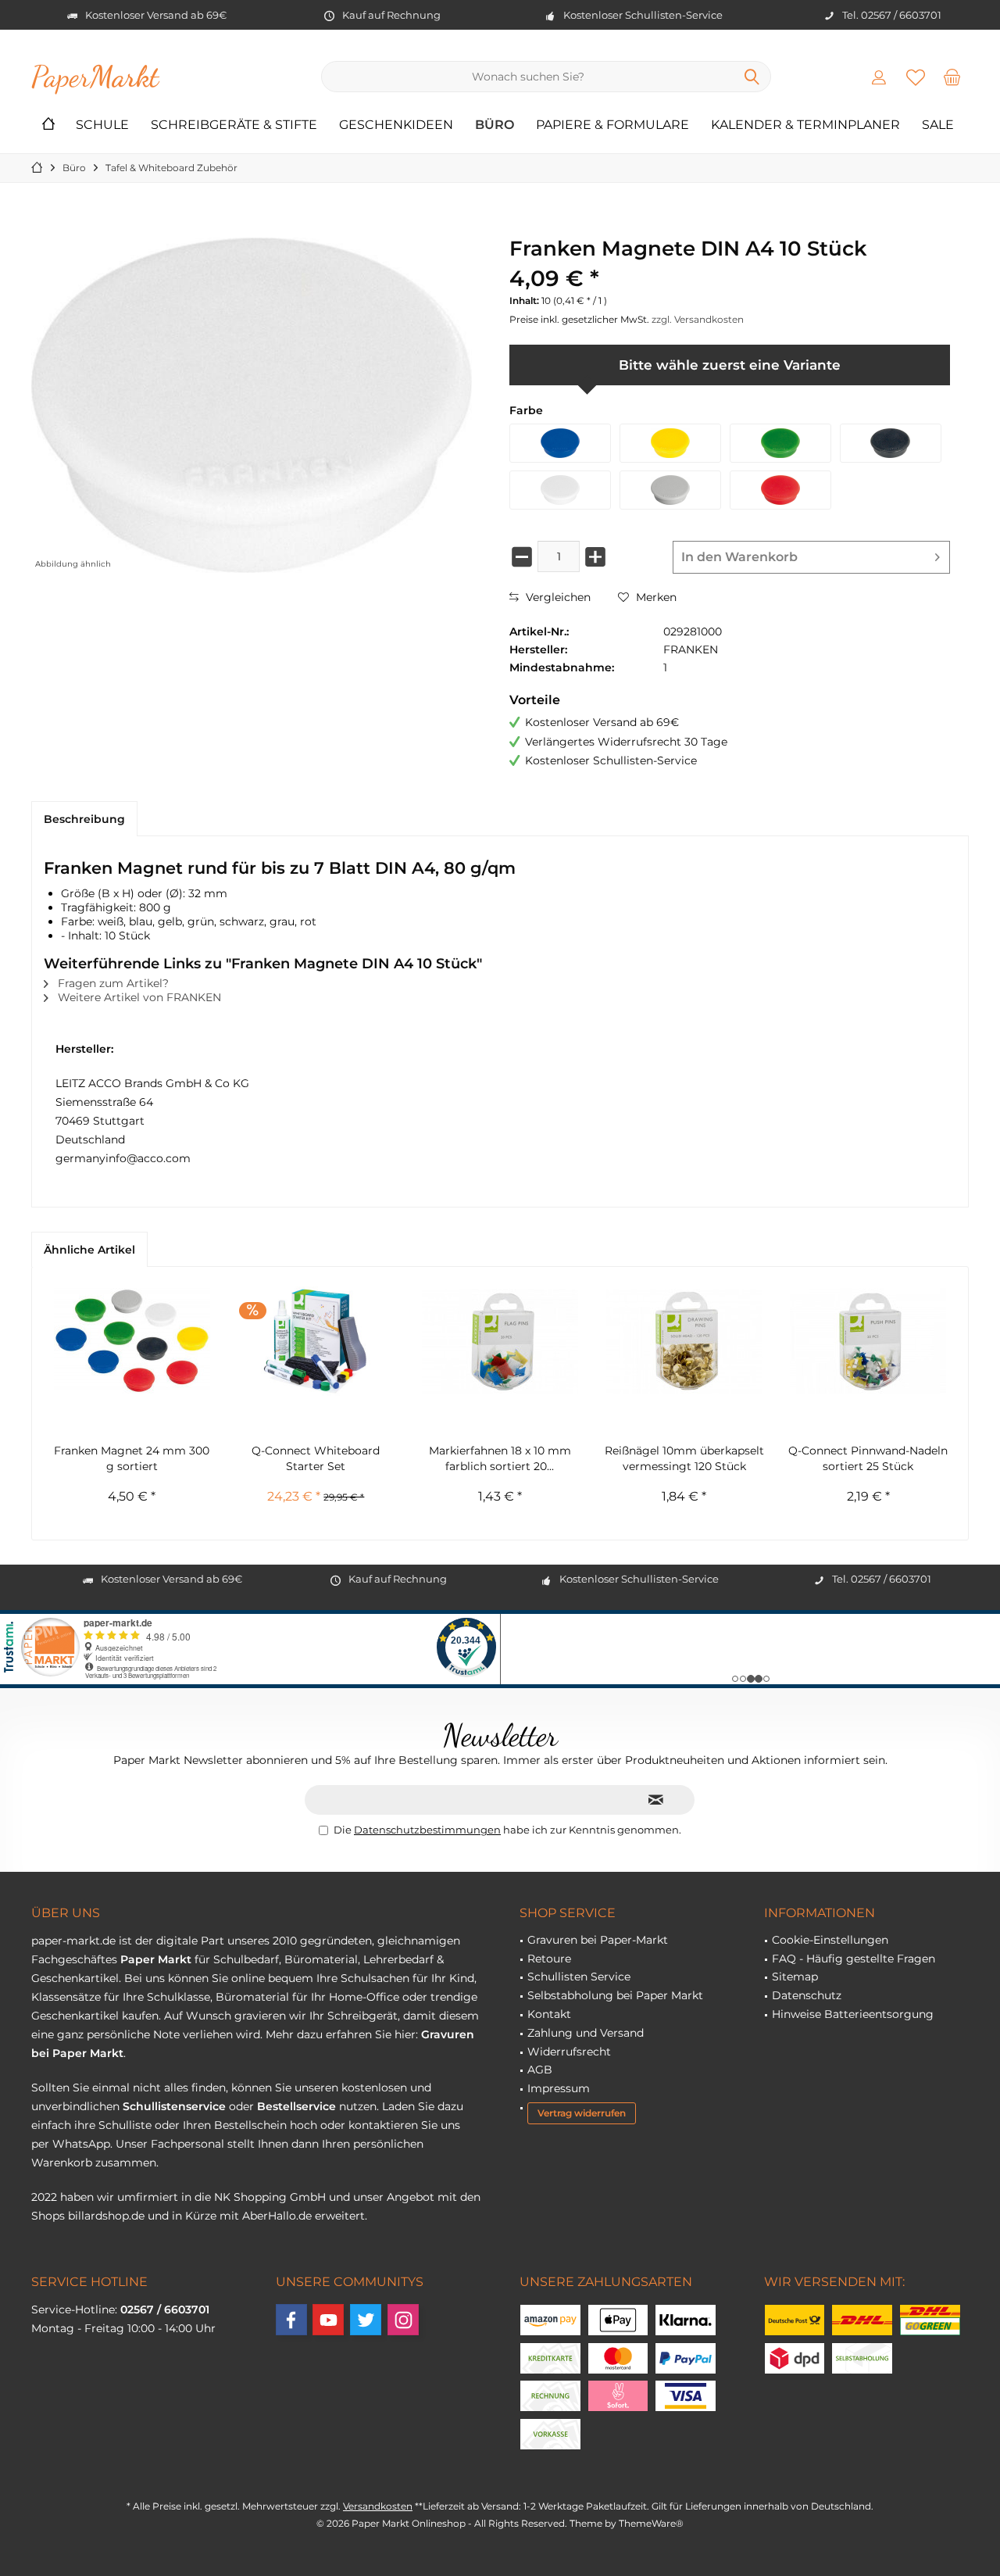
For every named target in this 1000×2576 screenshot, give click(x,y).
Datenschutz (807, 1995)
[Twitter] (366, 2320)
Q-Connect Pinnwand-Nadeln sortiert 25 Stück (868, 1458)
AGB (540, 2070)
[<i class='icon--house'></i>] (48, 125)
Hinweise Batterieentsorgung (853, 2014)
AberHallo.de (277, 2216)
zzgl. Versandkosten (698, 319)
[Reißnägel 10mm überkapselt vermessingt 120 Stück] (684, 1341)
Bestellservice (296, 2106)
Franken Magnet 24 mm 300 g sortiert (132, 1458)
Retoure (549, 1959)
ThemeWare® (651, 2523)
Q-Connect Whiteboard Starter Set (316, 1458)
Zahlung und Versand (586, 2033)
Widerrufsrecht (569, 2052)
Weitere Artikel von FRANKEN (138, 997)
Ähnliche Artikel (89, 1250)
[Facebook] (291, 2320)
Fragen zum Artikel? (112, 983)
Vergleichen (557, 597)
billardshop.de (106, 2216)
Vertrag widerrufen (582, 2113)
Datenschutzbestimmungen (427, 1830)
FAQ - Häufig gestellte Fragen (854, 1959)
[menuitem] (952, 77)
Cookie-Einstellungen (830, 1940)
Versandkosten (378, 2506)
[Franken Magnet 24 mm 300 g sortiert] (132, 1341)
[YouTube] (328, 2320)
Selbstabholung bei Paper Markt (615, 1995)
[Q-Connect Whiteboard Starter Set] (316, 1341)
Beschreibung (84, 819)
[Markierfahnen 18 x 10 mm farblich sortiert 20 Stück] (500, 1341)
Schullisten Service (579, 1977)
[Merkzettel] (916, 77)
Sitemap (795, 1977)
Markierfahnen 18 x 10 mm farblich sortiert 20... (500, 1458)
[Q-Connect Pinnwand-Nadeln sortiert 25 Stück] (868, 1341)
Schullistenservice (174, 2106)
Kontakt (549, 2014)
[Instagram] (403, 2320)
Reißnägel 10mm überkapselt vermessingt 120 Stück (684, 1458)
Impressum (559, 2088)
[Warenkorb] (952, 77)
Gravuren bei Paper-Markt (598, 1940)
